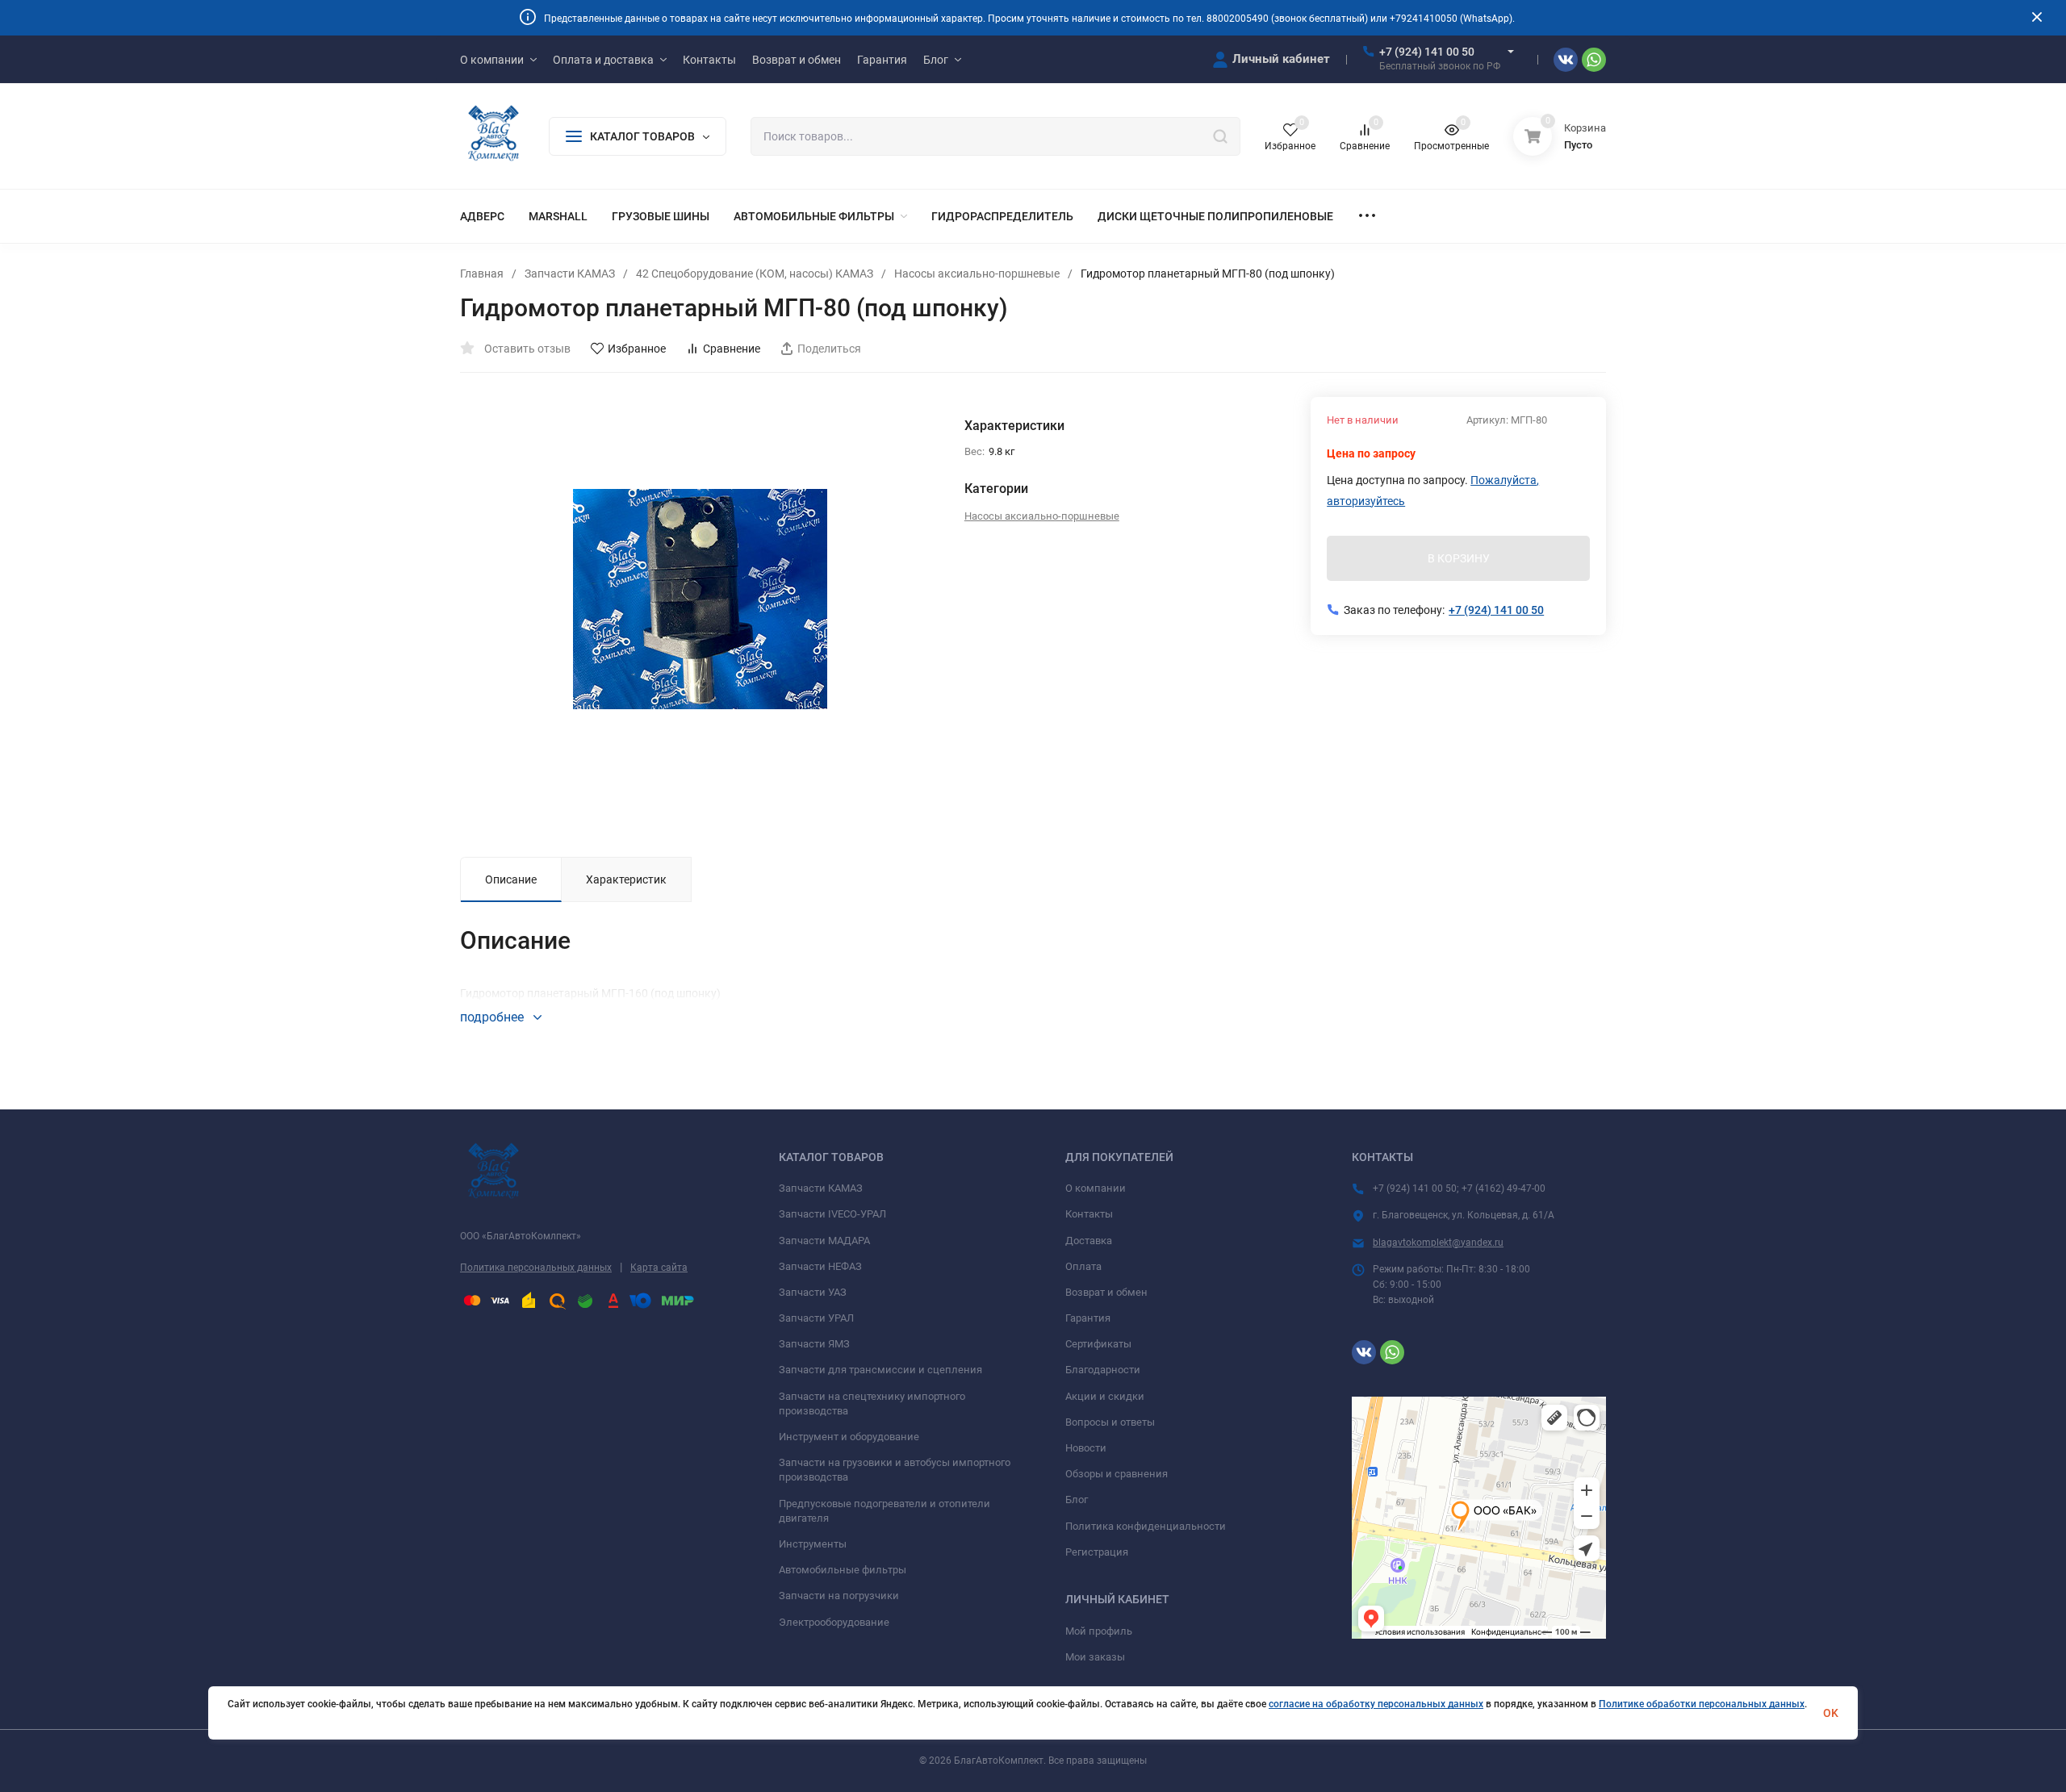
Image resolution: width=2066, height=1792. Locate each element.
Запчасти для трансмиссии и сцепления (880, 1370)
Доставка (1089, 1241)
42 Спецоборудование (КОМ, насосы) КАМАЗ (755, 274)
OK (1831, 1713)
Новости (1086, 1448)
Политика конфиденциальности (1146, 1526)
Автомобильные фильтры (843, 1570)
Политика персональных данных (536, 1268)
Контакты (1089, 1214)
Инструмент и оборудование (849, 1437)
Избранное (637, 349)
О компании (1096, 1188)
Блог (1077, 1500)
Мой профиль (1099, 1631)
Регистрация (1097, 1552)
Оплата (1083, 1266)
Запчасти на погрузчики (839, 1596)
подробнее (493, 1017)
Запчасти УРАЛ (816, 1318)
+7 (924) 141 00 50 (1427, 52)
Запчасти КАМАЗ (570, 274)
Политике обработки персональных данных (1702, 1704)
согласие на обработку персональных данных (1376, 1704)
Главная (482, 274)
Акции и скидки (1105, 1396)
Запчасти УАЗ (813, 1292)
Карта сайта (659, 1268)
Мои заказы (1095, 1657)
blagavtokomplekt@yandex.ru (1438, 1243)
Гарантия (1088, 1318)
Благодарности (1103, 1370)
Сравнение (732, 349)
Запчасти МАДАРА (824, 1241)
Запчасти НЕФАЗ (820, 1266)
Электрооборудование (834, 1622)
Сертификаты (1098, 1344)
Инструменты (813, 1544)
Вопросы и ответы (1110, 1422)
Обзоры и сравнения (1117, 1474)
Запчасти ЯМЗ (814, 1344)
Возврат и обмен (1106, 1292)
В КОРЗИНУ (1459, 558)
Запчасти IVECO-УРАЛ (832, 1214)
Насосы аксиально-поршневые (977, 274)
